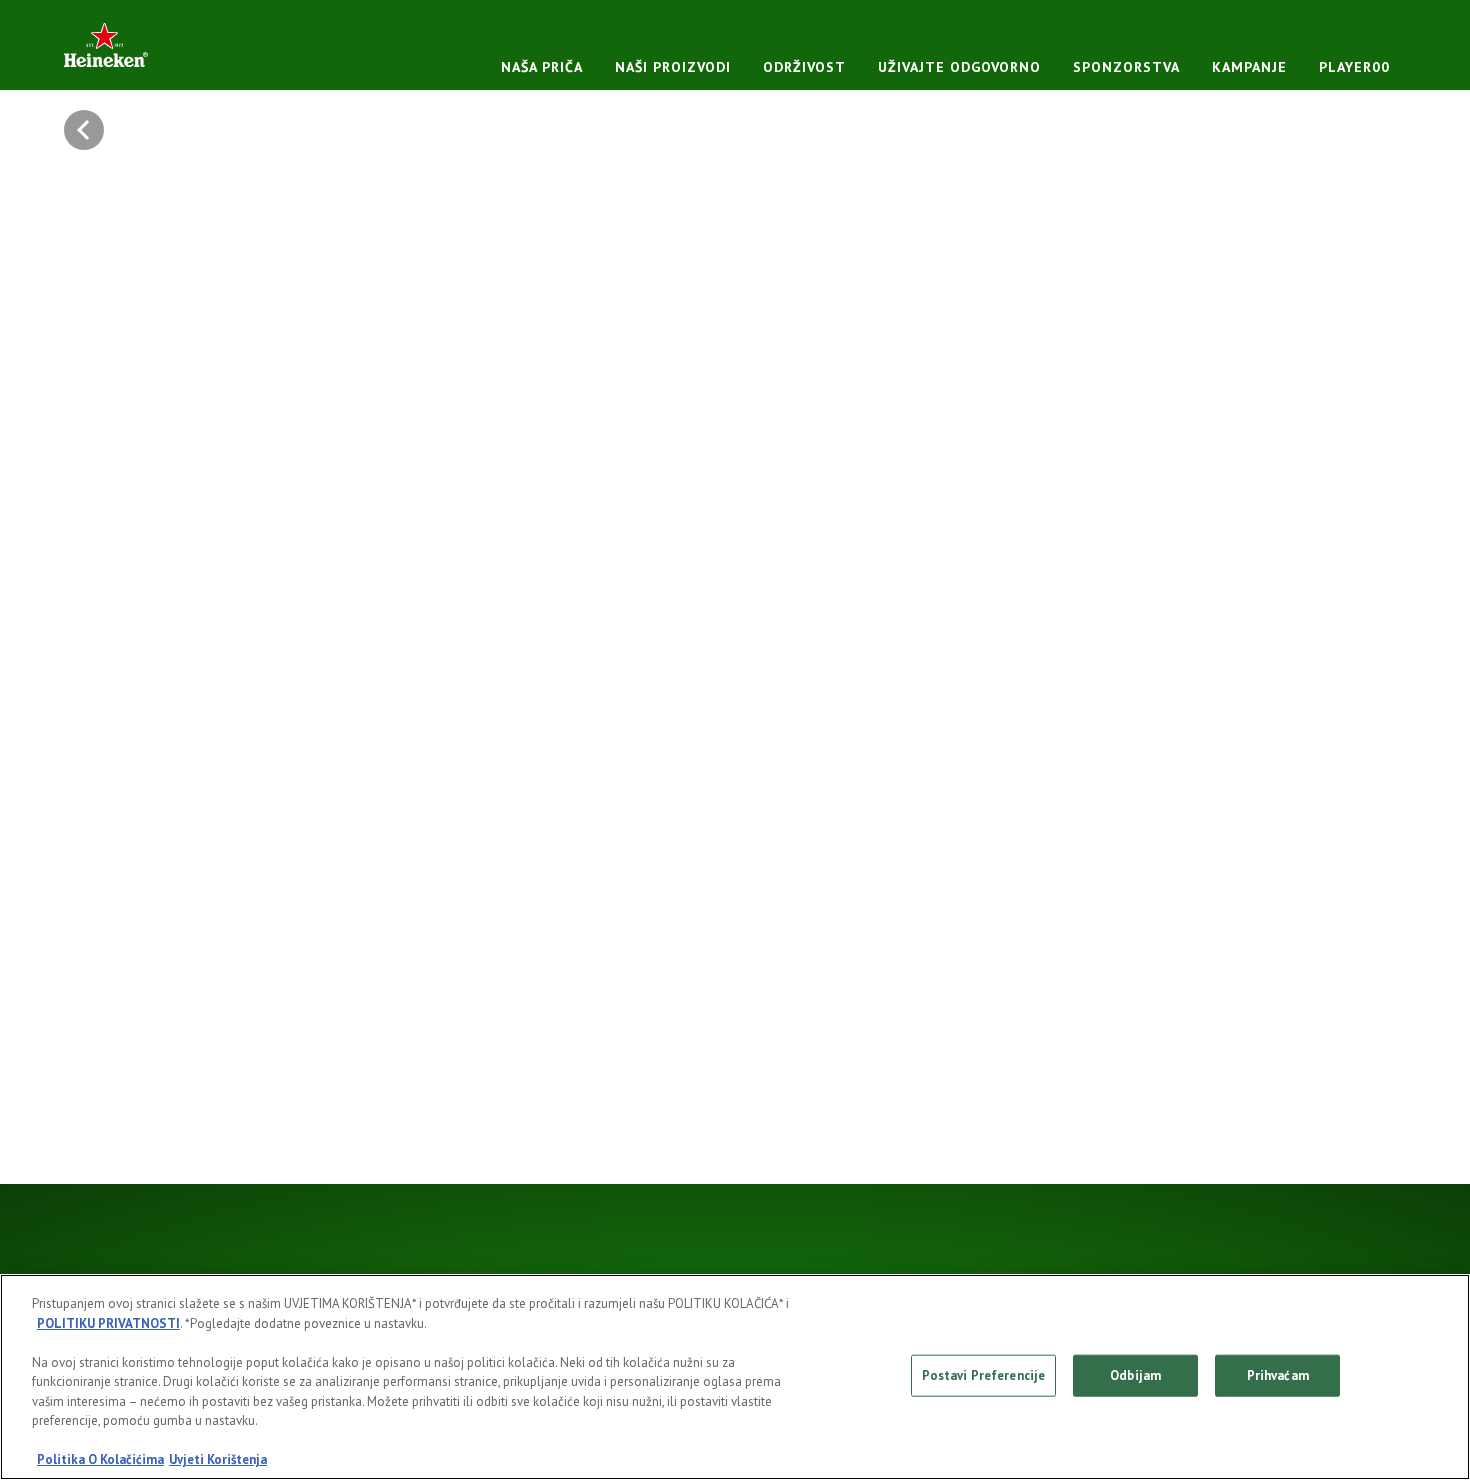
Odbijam (1135, 1375)
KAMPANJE (1249, 67)
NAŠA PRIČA (542, 67)
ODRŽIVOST (804, 67)
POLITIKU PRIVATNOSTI (108, 1323)
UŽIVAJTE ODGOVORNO (959, 67)
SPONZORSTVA (1126, 67)
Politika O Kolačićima (100, 1459)
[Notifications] (89, 130)
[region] (735, 1377)
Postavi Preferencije (984, 1375)
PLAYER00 (1354, 67)
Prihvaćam (1278, 1375)
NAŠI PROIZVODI (673, 67)
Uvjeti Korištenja (218, 1459)
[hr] (106, 44)
